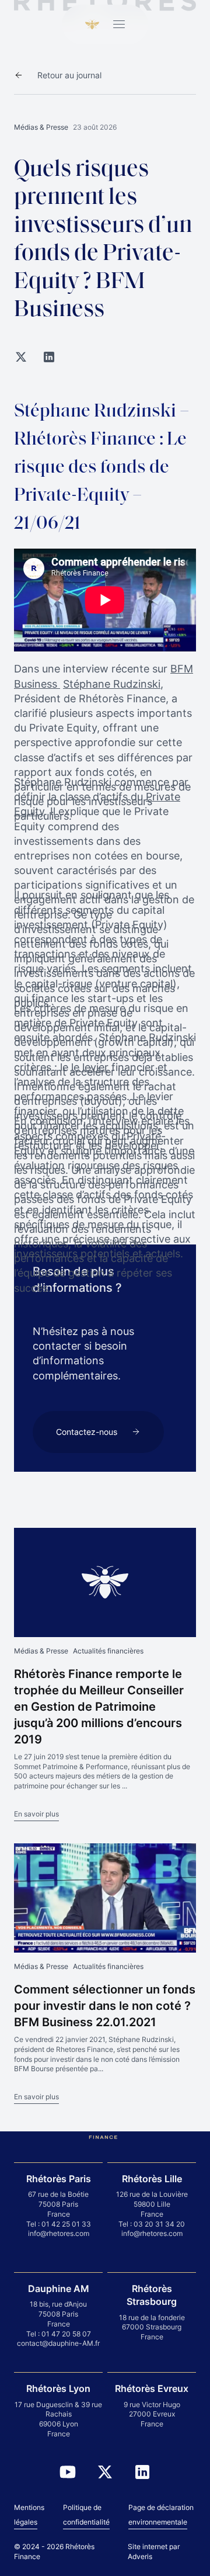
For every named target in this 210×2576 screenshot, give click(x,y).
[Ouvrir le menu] (119, 25)
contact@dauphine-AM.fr (58, 2343)
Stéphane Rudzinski (112, 684)
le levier (90, 1067)
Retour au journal (69, 75)
